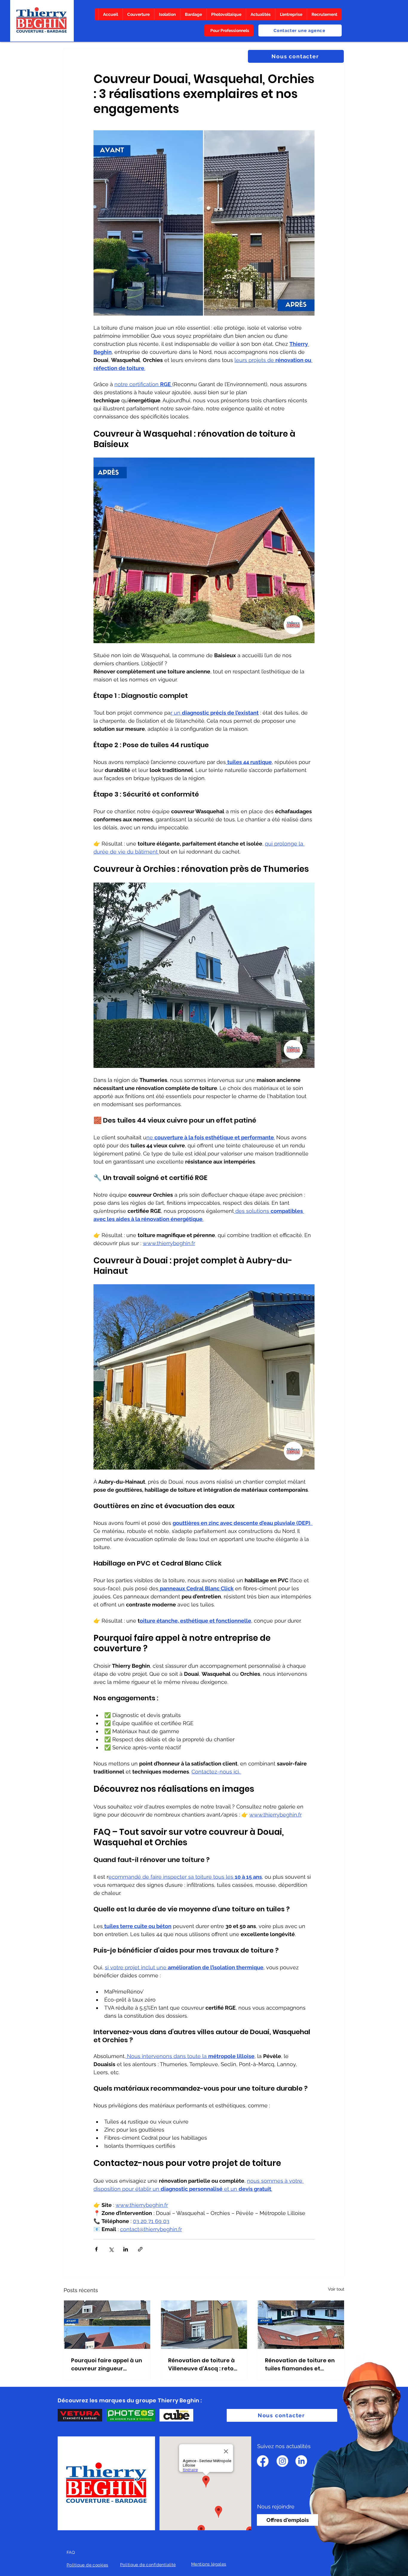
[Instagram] (282, 2461)
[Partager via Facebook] (96, 2249)
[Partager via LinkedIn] (126, 2249)
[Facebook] (263, 2461)
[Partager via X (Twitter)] (111, 2249)
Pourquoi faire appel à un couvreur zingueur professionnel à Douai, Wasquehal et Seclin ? (107, 2365)
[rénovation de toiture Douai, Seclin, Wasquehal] (107, 2325)
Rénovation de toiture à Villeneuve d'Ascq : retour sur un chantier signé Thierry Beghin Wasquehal (204, 2365)
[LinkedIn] (301, 2461)
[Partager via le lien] (140, 2249)
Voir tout (336, 2289)
